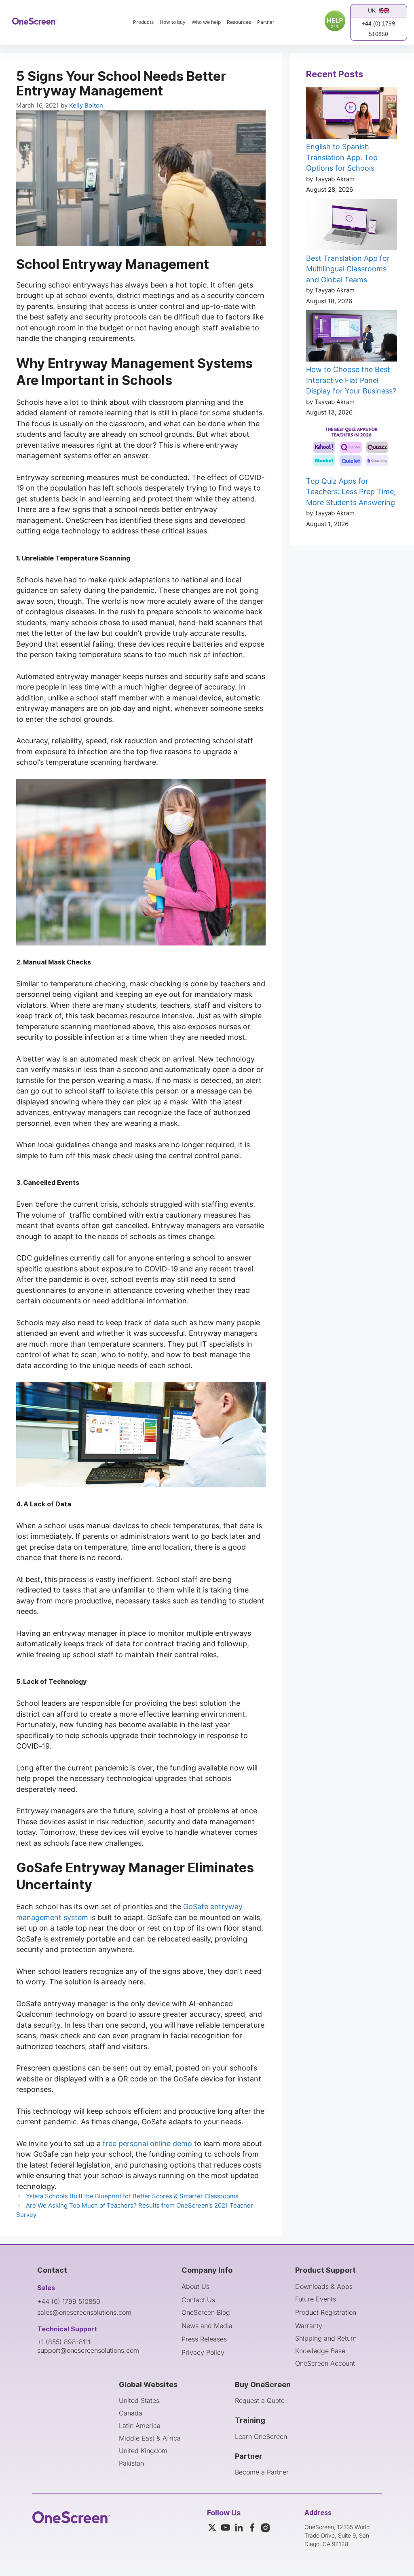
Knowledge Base (320, 2351)
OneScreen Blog (206, 2312)
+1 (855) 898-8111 (64, 2342)
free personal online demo (147, 2143)
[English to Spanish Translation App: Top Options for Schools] (352, 114)
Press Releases (204, 2339)
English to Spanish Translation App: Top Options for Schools (342, 157)
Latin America (140, 2426)
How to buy (173, 22)
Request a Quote (260, 2400)
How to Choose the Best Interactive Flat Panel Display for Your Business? (351, 380)
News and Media (207, 2326)
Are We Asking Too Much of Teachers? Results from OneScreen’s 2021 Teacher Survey (135, 2210)
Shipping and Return (326, 2338)
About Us (195, 2286)
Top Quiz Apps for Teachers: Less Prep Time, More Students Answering (351, 492)
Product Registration (326, 2312)
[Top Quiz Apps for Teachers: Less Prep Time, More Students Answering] (352, 449)
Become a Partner (262, 2472)
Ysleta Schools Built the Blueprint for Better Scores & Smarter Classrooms (132, 2196)
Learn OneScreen (261, 2436)
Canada (131, 2413)
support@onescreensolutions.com (88, 2350)
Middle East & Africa (150, 2438)
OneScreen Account (325, 2363)
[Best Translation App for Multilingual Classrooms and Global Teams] (352, 226)
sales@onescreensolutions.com (84, 2312)
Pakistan (131, 2463)
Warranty (309, 2326)
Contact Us (198, 2300)
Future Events (316, 2299)
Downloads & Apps (324, 2286)
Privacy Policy (203, 2352)
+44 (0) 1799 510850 (378, 29)
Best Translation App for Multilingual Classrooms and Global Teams (348, 269)
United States (139, 2400)
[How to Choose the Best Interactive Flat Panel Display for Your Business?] (352, 337)
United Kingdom (143, 2451)
